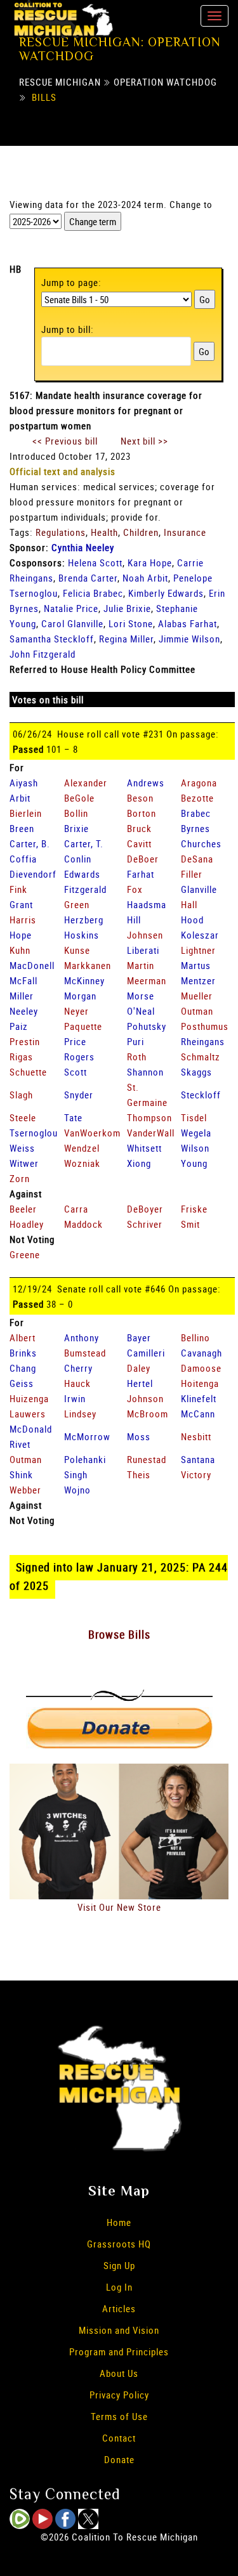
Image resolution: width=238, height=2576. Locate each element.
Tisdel (194, 1117)
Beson (140, 798)
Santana (198, 1459)
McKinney (84, 980)
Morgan (80, 996)
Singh (76, 1474)
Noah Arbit (145, 578)
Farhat (141, 874)
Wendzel (82, 1148)
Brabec (196, 813)
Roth (137, 1057)
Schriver (145, 1224)
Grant (21, 904)
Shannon (145, 1072)
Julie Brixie (127, 608)
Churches (201, 843)
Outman (197, 1011)
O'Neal (141, 1011)
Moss (139, 1436)
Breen (22, 828)
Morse (141, 996)
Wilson (195, 1148)
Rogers (79, 1057)
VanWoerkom (92, 1133)
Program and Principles (119, 2352)
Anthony (82, 1337)
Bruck (139, 828)
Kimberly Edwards (166, 593)
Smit (190, 1224)
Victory (196, 1474)
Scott (76, 1072)
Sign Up (119, 2265)
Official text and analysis (63, 471)
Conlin (78, 859)
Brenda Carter (88, 578)
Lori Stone (131, 623)
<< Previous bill (65, 441)
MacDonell (32, 965)
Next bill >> (144, 441)
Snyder (79, 1095)
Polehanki (85, 1459)
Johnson (145, 1398)
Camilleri (146, 1353)
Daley (139, 1368)
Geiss (22, 1383)
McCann (198, 1414)
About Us (119, 2373)
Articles (119, 2308)
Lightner (198, 950)
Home (119, 2222)
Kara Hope (150, 563)
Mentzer (198, 980)
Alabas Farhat (188, 623)
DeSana (197, 859)
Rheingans (203, 1041)
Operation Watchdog (165, 82)
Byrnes (195, 828)
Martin (141, 965)
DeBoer (143, 859)
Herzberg (84, 920)
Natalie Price (71, 608)
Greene (25, 1254)
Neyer (76, 1011)
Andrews (146, 783)
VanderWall (151, 1133)
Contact (119, 2438)
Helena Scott (95, 563)
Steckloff (201, 1095)
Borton (142, 813)
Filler (192, 874)
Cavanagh (202, 1353)
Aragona (199, 783)
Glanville (199, 889)
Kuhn (20, 950)
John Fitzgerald (43, 654)
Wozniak (82, 1163)
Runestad (147, 1459)
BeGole (79, 798)
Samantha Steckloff (52, 639)
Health (104, 532)
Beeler (23, 1209)
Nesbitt (196, 1436)
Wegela (196, 1133)
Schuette (28, 1072)
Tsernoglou (34, 1133)
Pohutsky (147, 1026)
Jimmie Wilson (189, 639)
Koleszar (200, 935)
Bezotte (197, 798)
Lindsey (80, 1414)
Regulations (61, 532)
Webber (25, 1490)
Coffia (23, 859)
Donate (119, 2459)
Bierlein (26, 813)
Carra (76, 1209)
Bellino (195, 1337)
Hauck (77, 1383)
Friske (194, 1209)
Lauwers (28, 1414)
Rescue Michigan (60, 82)
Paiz (19, 1026)
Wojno (77, 1490)
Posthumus (205, 1026)
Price (75, 1041)
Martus (196, 965)
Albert (23, 1337)
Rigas (21, 1057)
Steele (23, 1117)
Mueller (197, 996)
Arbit (20, 798)
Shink (21, 1474)
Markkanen (88, 965)
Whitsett (144, 1148)
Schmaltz (201, 1057)
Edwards (82, 874)
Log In (119, 2287)
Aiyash (24, 783)
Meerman (147, 980)
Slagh (21, 1095)
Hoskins (82, 935)
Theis (139, 1474)
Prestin (25, 1041)
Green (77, 904)
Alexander (86, 783)
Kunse (77, 950)
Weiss (22, 1148)
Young (194, 1163)
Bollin (76, 813)
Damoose (201, 1368)
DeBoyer (145, 1209)
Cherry (78, 1368)
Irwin (75, 1398)
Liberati (143, 950)
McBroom (148, 1414)
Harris (23, 920)
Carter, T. (84, 843)
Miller (22, 996)
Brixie (76, 828)
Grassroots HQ (119, 2244)
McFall (23, 980)
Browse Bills (119, 1634)
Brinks (23, 1353)
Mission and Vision (119, 2330)
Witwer (24, 1163)
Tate (73, 1117)
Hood (192, 920)
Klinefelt (199, 1398)
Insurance (185, 532)
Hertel (140, 1383)
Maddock (83, 1224)
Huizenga (29, 1398)
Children (141, 532)
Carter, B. (30, 843)
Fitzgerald (85, 889)
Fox (135, 889)
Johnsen (145, 935)
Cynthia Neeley (83, 547)
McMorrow (87, 1436)
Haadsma (147, 904)
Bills (44, 97)
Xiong (139, 1163)
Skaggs (196, 1072)
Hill (134, 920)
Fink (18, 889)
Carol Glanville (72, 623)
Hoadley (27, 1224)
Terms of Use (119, 2416)
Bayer (139, 1337)
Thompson (149, 1117)
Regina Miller (126, 639)
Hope (21, 935)
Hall (189, 904)
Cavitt (139, 843)
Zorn (20, 1178)
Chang (23, 1368)
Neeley (24, 1011)
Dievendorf (33, 874)
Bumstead (85, 1353)
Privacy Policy (119, 2395)
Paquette (83, 1026)
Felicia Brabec (93, 593)
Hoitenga (200, 1383)
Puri (136, 1041)
